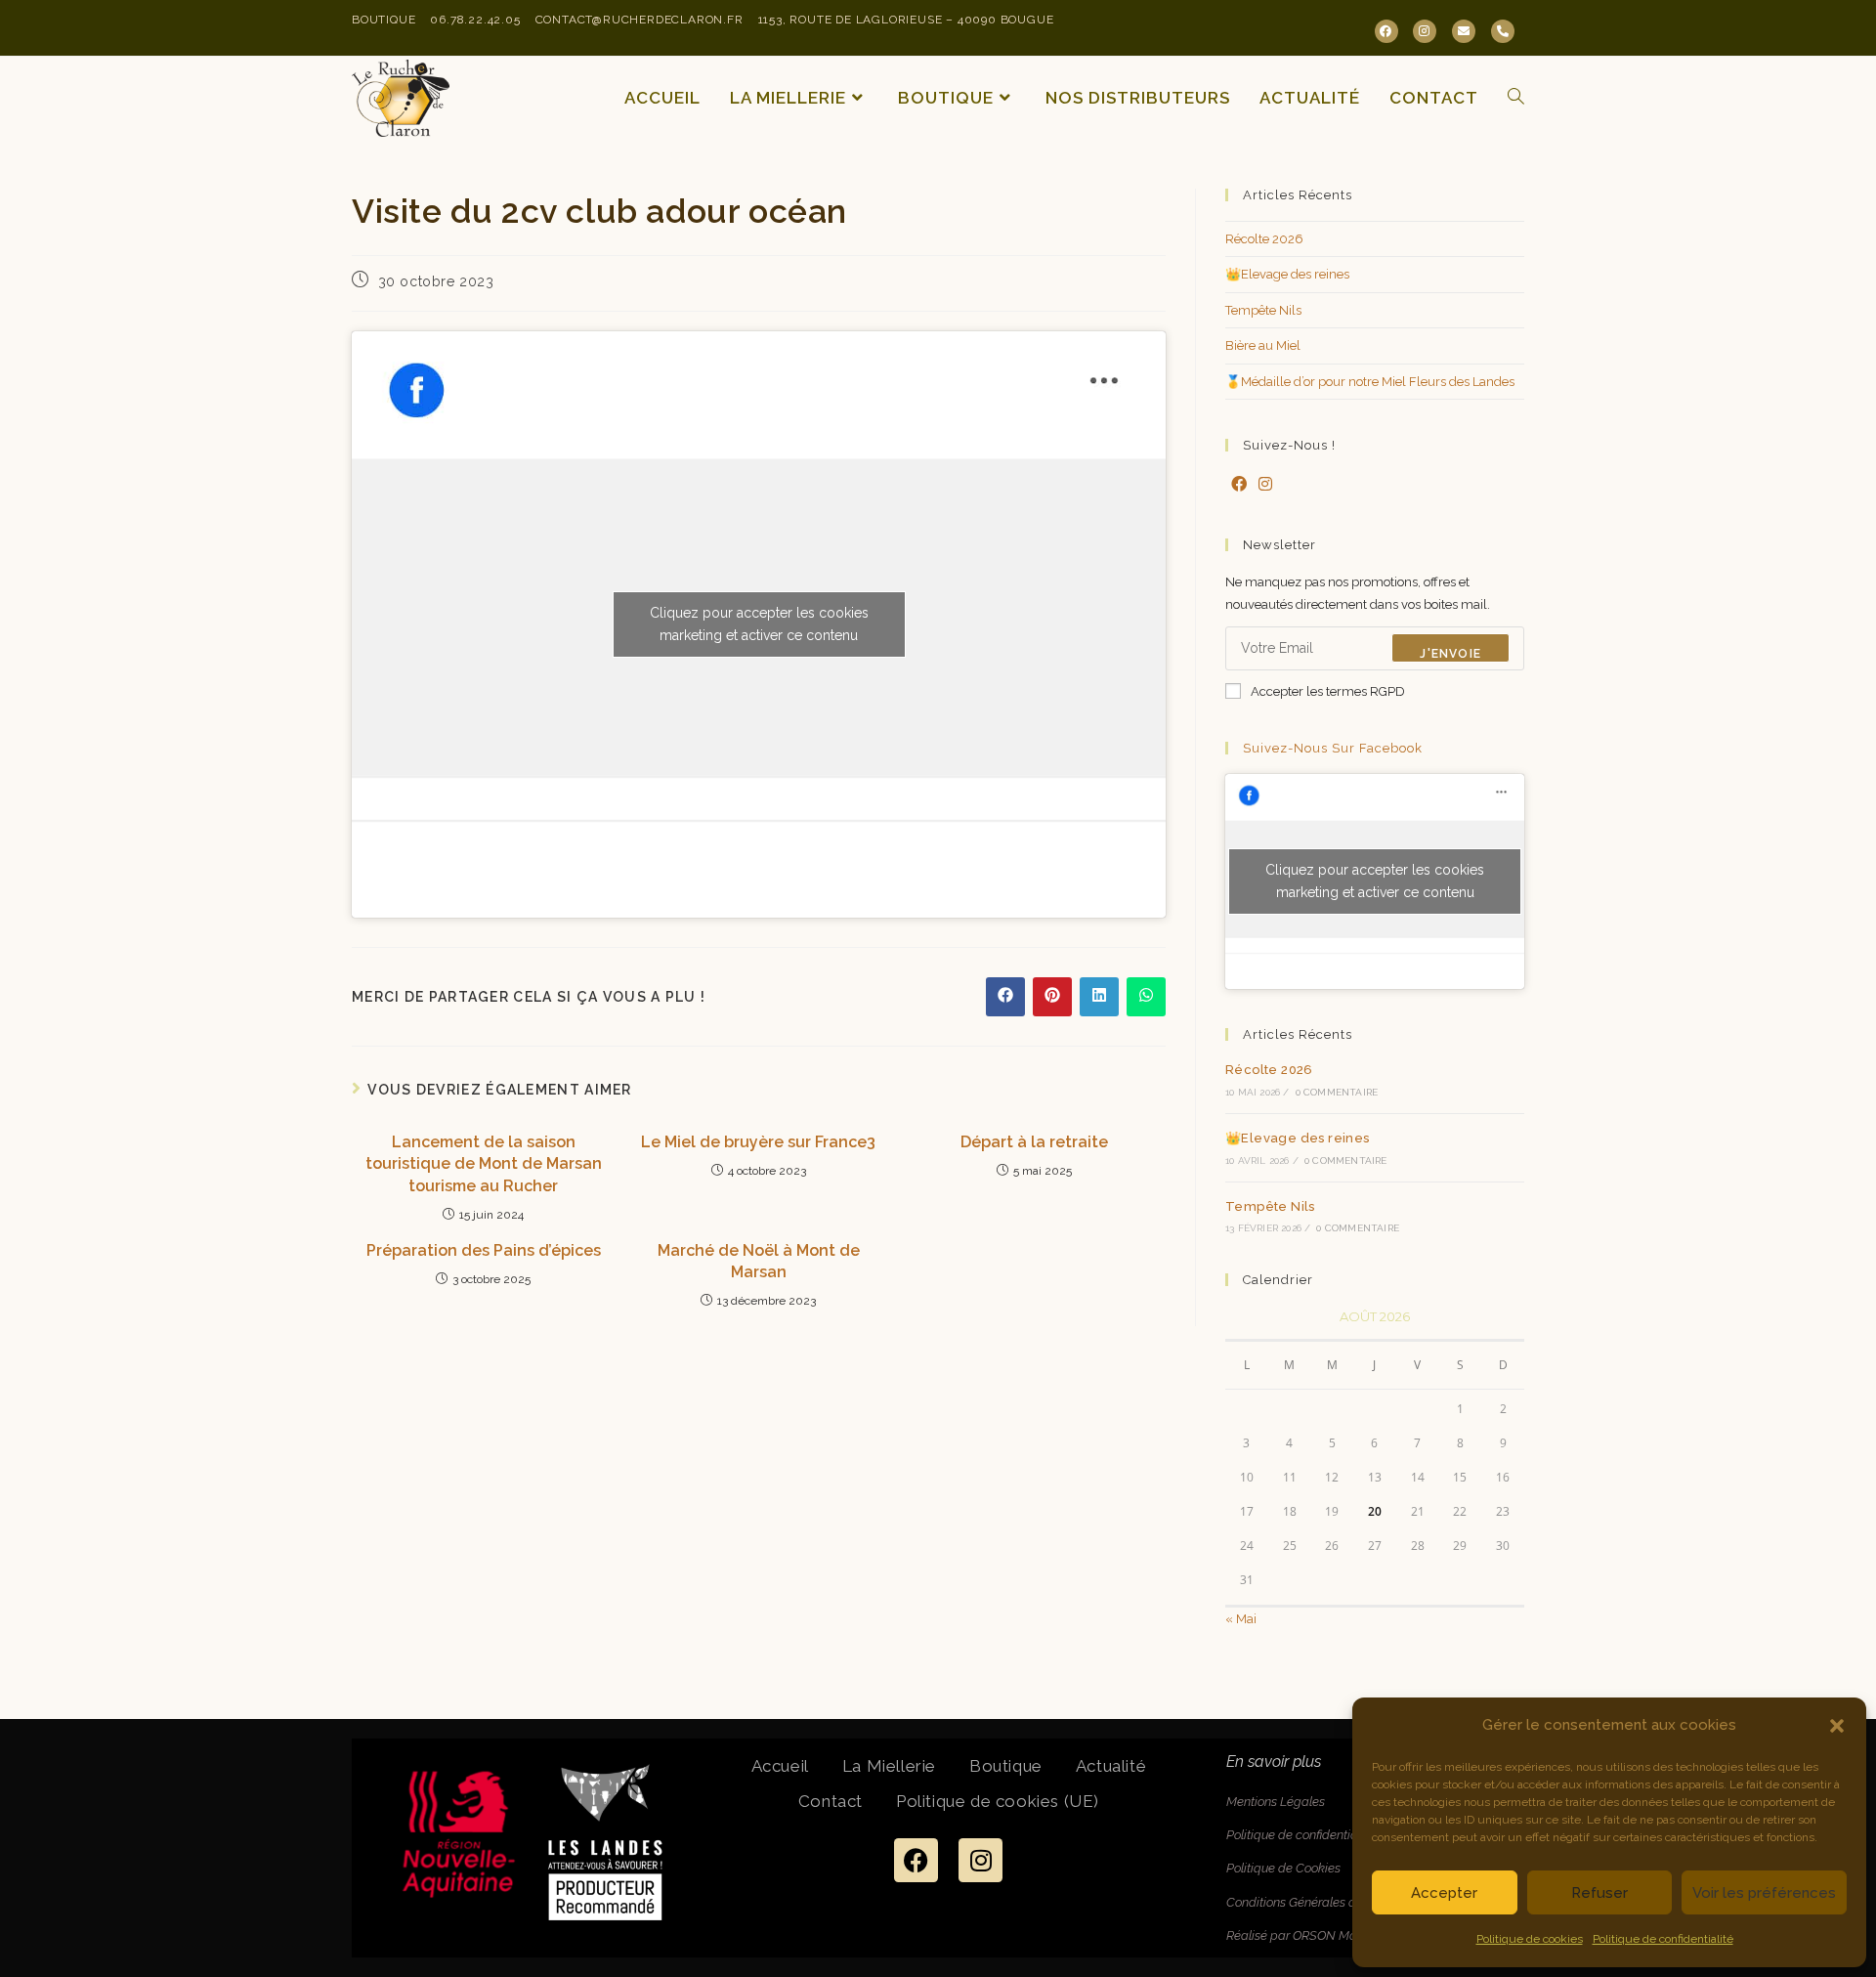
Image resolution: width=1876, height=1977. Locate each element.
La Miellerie (889, 1766)
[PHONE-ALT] (1503, 31)
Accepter (1444, 1893)
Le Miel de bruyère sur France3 (758, 1142)
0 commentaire (1337, 1092)
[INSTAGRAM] (1425, 31)
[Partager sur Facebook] (1005, 997)
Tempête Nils (1263, 310)
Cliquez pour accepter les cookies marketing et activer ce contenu (759, 624)
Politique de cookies (1530, 1939)
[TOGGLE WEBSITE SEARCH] (1516, 98)
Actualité (1111, 1766)
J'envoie (1450, 654)
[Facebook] (1239, 485)
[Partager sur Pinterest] (1052, 997)
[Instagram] (1265, 485)
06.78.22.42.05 (475, 20)
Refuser (1599, 1893)
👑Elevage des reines (1287, 274)
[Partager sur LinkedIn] (1099, 997)
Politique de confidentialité (1663, 1939)
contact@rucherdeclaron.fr (640, 20)
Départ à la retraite (1034, 1142)
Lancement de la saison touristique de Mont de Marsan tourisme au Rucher (484, 1164)
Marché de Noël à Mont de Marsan (759, 1261)
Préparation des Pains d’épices (484, 1250)
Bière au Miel (1263, 345)
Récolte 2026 (1264, 239)
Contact (831, 1801)
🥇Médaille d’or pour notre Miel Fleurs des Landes (1370, 382)
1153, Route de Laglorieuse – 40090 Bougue (906, 20)
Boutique (384, 20)
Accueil (780, 1766)
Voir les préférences (1764, 1893)
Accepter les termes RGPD (1328, 691)
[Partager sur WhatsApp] (1146, 997)
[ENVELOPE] (1464, 31)
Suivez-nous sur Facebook (1333, 748)
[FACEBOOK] (1386, 31)
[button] (1837, 1726)
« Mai (1241, 1619)
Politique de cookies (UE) (998, 1801)
